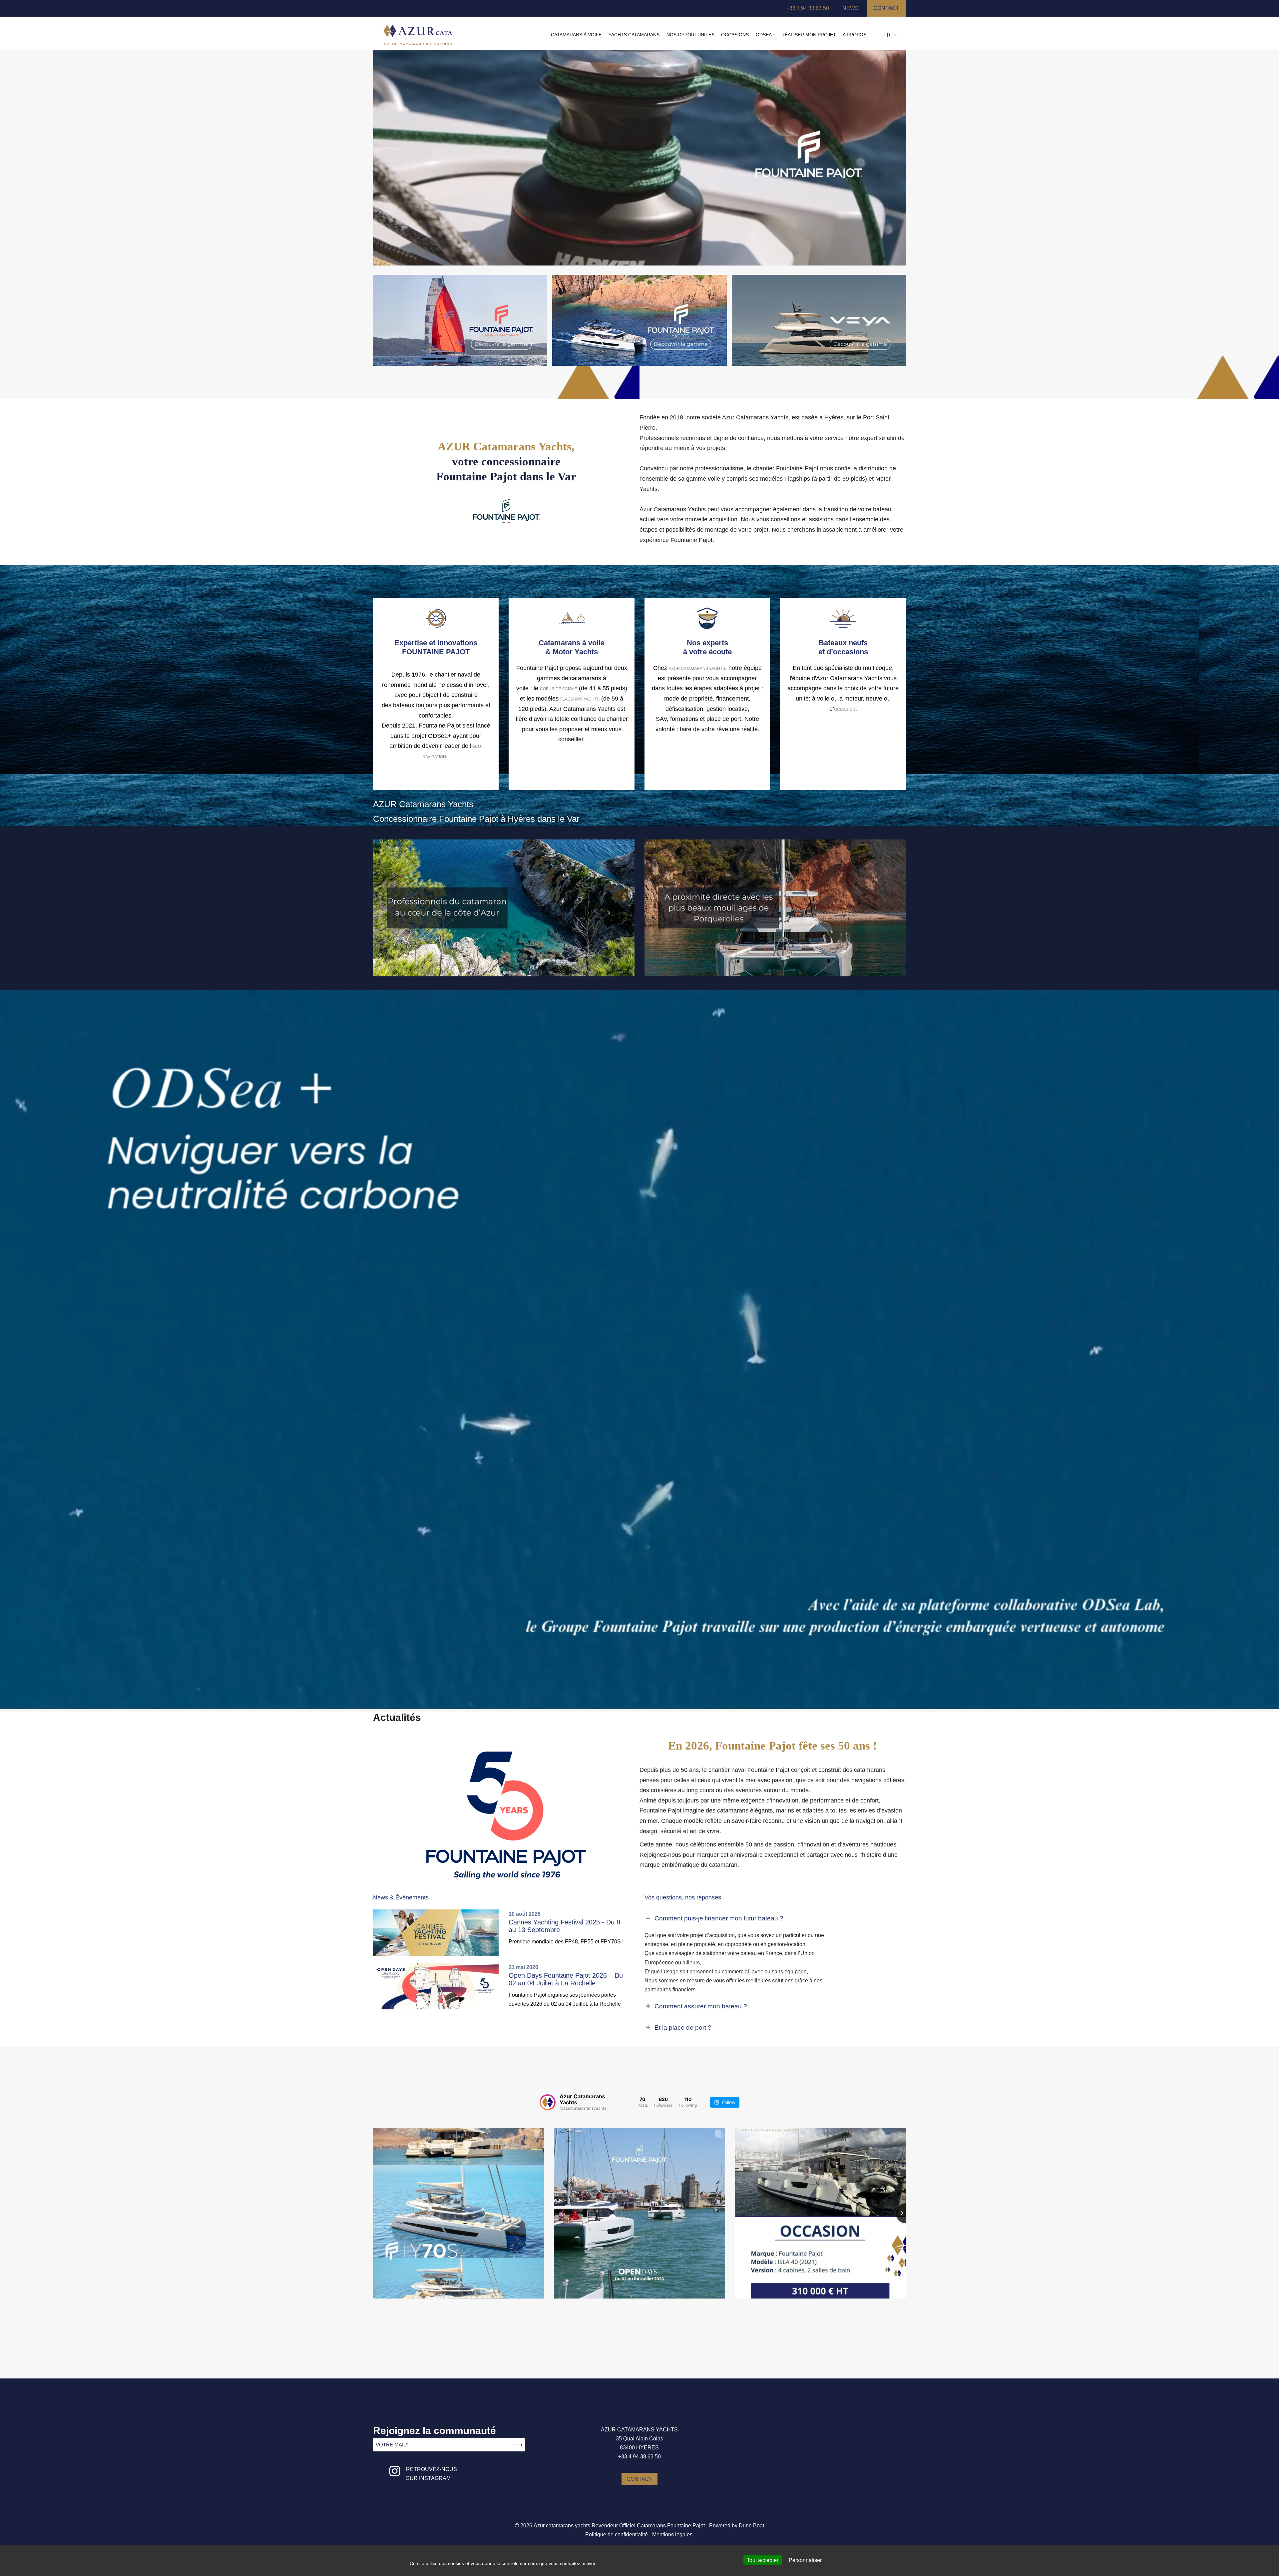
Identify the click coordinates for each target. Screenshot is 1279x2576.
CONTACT (639, 2479)
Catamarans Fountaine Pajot (671, 2526)
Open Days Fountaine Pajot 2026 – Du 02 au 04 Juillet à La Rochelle (566, 1979)
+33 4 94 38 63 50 (808, 8)
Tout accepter (763, 2560)
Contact (886, 8)
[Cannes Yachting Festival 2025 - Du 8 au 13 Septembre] (438, 1933)
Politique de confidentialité (617, 2535)
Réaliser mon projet (809, 35)
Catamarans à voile (576, 35)
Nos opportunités (690, 35)
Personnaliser (805, 2560)
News (851, 8)
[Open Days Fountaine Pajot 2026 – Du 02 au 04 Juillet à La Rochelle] (438, 1986)
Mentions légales (672, 2535)
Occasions (735, 35)
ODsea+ (765, 35)
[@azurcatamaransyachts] (548, 2102)
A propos (854, 35)
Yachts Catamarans (634, 35)
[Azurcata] (418, 34)
